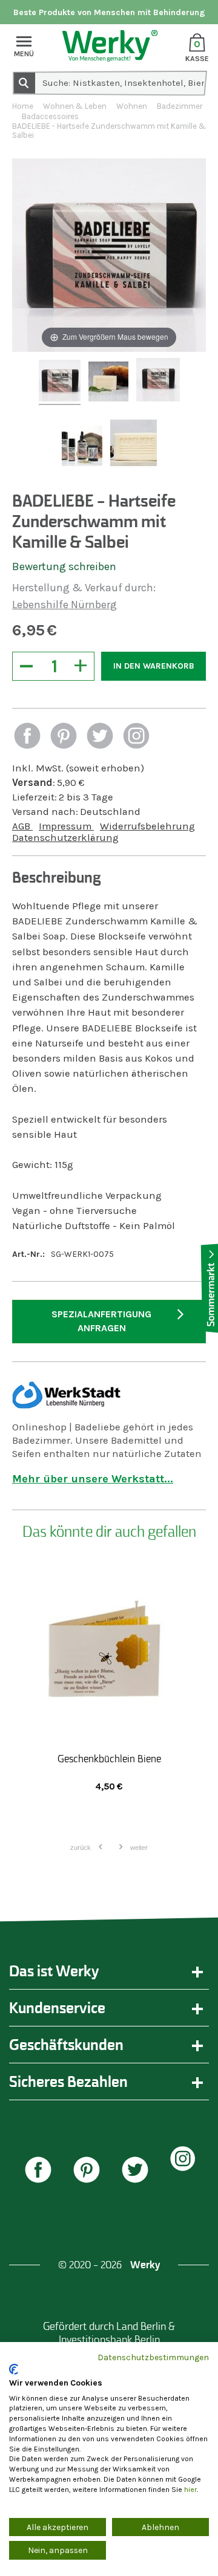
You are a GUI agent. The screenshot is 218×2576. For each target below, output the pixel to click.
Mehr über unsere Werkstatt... (93, 1479)
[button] (27, 737)
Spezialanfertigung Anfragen (101, 1321)
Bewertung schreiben (64, 566)
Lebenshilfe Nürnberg (64, 605)
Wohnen (132, 106)
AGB (22, 826)
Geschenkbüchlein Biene (109, 1759)
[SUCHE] (24, 82)
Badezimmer (180, 106)
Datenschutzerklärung (65, 838)
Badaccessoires (50, 116)
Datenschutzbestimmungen (153, 2357)
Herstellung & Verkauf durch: (84, 588)
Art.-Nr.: (28, 1254)
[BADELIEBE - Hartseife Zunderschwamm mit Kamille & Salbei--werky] (60, 382)
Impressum (66, 826)
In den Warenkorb (154, 666)
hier (190, 2490)
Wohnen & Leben (75, 106)
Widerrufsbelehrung (147, 826)
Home (23, 106)
